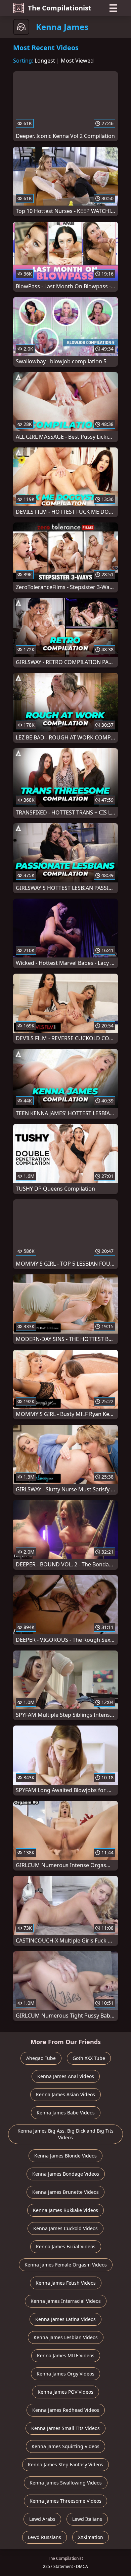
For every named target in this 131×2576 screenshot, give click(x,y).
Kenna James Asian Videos (65, 2094)
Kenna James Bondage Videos (66, 2174)
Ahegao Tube (41, 2058)
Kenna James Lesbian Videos (66, 2337)
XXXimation (91, 2537)
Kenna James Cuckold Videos (65, 2228)
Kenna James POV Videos (65, 2392)
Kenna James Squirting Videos (65, 2446)
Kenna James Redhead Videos (66, 2410)
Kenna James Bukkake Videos (65, 2210)
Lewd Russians (45, 2537)
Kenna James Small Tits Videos (65, 2428)
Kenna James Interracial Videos (66, 2301)
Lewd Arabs (42, 2519)
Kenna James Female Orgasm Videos (66, 2265)
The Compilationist (60, 8)
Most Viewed (77, 61)
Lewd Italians (87, 2519)
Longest (45, 61)
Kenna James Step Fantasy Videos (65, 2464)
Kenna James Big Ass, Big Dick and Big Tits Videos (65, 2134)
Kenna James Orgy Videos (65, 2374)
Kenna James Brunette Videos (65, 2192)
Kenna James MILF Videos (66, 2355)
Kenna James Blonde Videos (65, 2156)
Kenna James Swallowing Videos (66, 2483)
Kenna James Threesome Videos (65, 2501)
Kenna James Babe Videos (66, 2113)
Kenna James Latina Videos (65, 2319)
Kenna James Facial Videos (66, 2246)
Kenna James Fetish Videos (66, 2283)
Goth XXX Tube (89, 2058)
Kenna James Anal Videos (66, 2076)
